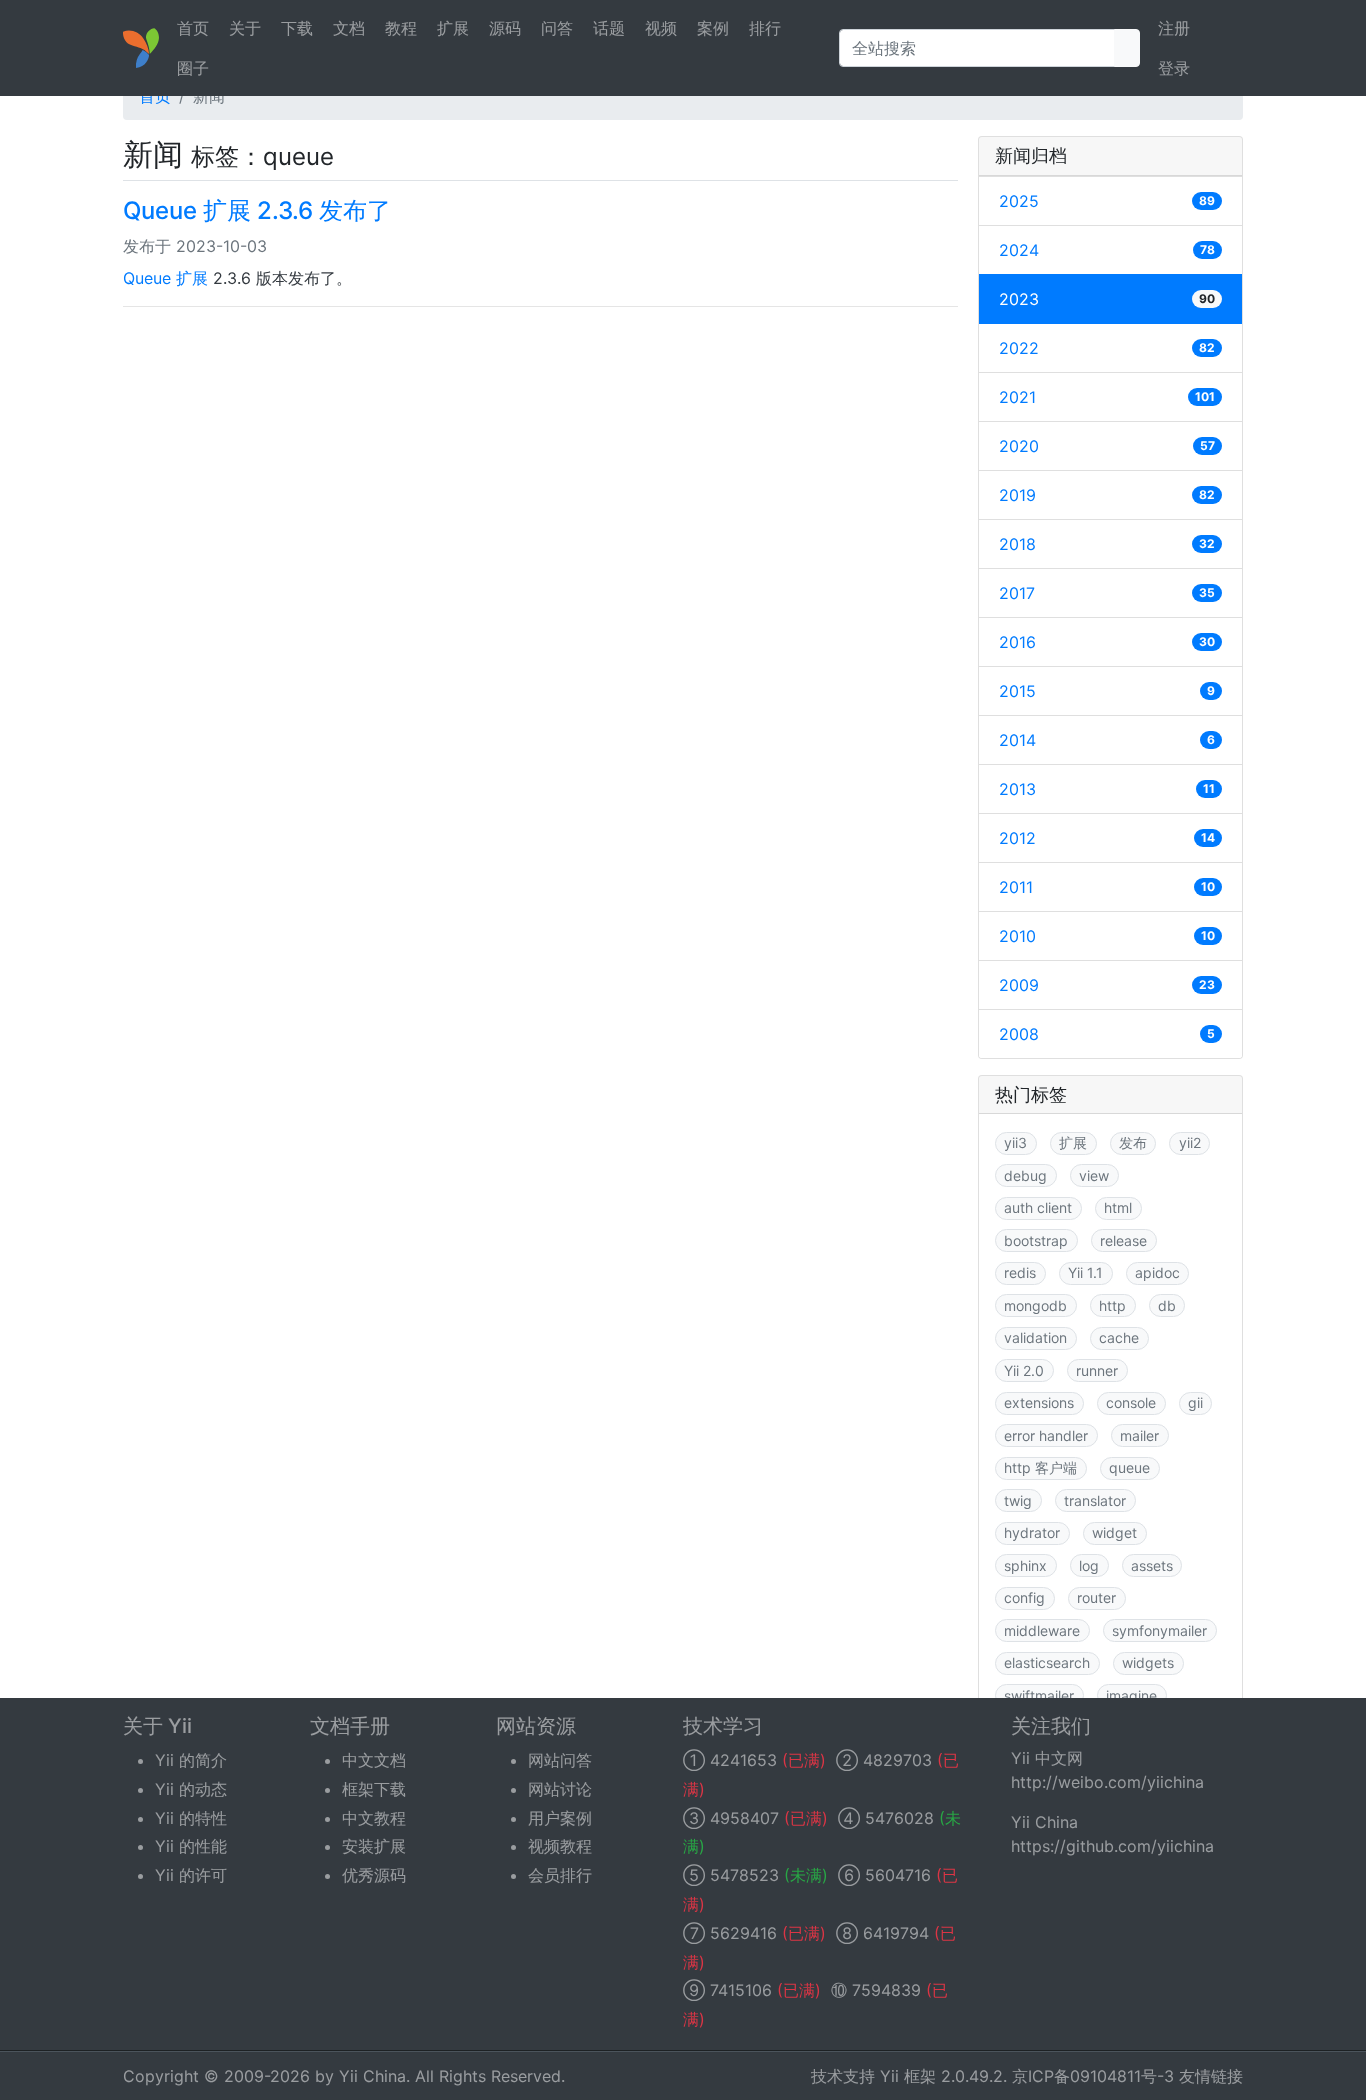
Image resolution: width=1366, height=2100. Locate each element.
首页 (193, 28)
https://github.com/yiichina (1112, 1846)
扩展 (453, 28)
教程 (401, 28)
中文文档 (374, 1760)
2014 (1107, 740)
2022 (1107, 348)
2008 (1107, 1034)
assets (1152, 1565)
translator (1095, 1500)
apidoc (1157, 1272)
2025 (1107, 201)
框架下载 (374, 1789)
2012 (1107, 838)
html (1118, 1207)
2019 (1107, 495)
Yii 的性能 (191, 1846)
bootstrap (1036, 1240)
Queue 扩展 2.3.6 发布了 (257, 210)
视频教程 (560, 1846)
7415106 (741, 1990)
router (1096, 1597)
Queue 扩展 (165, 278)
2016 (1107, 642)
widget (1114, 1532)
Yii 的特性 (191, 1818)
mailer (1139, 1435)
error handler (1046, 1435)
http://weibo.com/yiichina (1107, 1782)
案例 (713, 28)
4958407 (744, 1818)
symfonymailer (1159, 1630)
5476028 (899, 1818)
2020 (1107, 446)
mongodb (1035, 1305)
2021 (1107, 397)
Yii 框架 (908, 2076)
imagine (1131, 1695)
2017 (1107, 593)
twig (1018, 1500)
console (1131, 1402)
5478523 (744, 1875)
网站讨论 (560, 1789)
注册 (1174, 28)
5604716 (898, 1875)
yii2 (1190, 1142)
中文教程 (374, 1818)
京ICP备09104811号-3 (1093, 2076)
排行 (765, 28)
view (1094, 1175)
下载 (297, 28)
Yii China (372, 2076)
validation (1035, 1337)
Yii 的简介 (191, 1760)
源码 (505, 28)
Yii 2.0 (1024, 1370)
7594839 (886, 1990)
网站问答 (560, 1760)
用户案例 (560, 1818)
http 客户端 (1040, 1467)
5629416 (743, 1933)
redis (1020, 1272)
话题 (609, 28)
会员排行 (560, 1875)
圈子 (193, 68)
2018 (1107, 544)
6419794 (896, 1933)
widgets (1148, 1662)
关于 (245, 28)
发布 (1133, 1142)
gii (1195, 1402)
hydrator (1032, 1532)
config (1024, 1597)
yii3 (1015, 1142)
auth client (1038, 1207)
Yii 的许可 (191, 1875)
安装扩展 (374, 1846)
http (1112, 1305)
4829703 (897, 1760)
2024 (1107, 250)
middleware (1042, 1630)
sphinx (1025, 1565)
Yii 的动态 (191, 1789)
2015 (1107, 691)
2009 (1107, 985)
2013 (1107, 789)
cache (1119, 1337)
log (1089, 1565)
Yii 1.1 (1085, 1272)
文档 (349, 28)
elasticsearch (1047, 1662)
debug (1025, 1175)
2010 (1107, 936)
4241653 (743, 1760)
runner (1097, 1370)
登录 (1174, 68)
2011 (1107, 887)
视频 (661, 28)
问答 (557, 28)
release (1123, 1240)
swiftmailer (1039, 1695)
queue (1129, 1467)
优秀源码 (374, 1875)
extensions (1039, 1402)
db (1167, 1305)
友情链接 (1211, 2076)
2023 (1107, 299)
